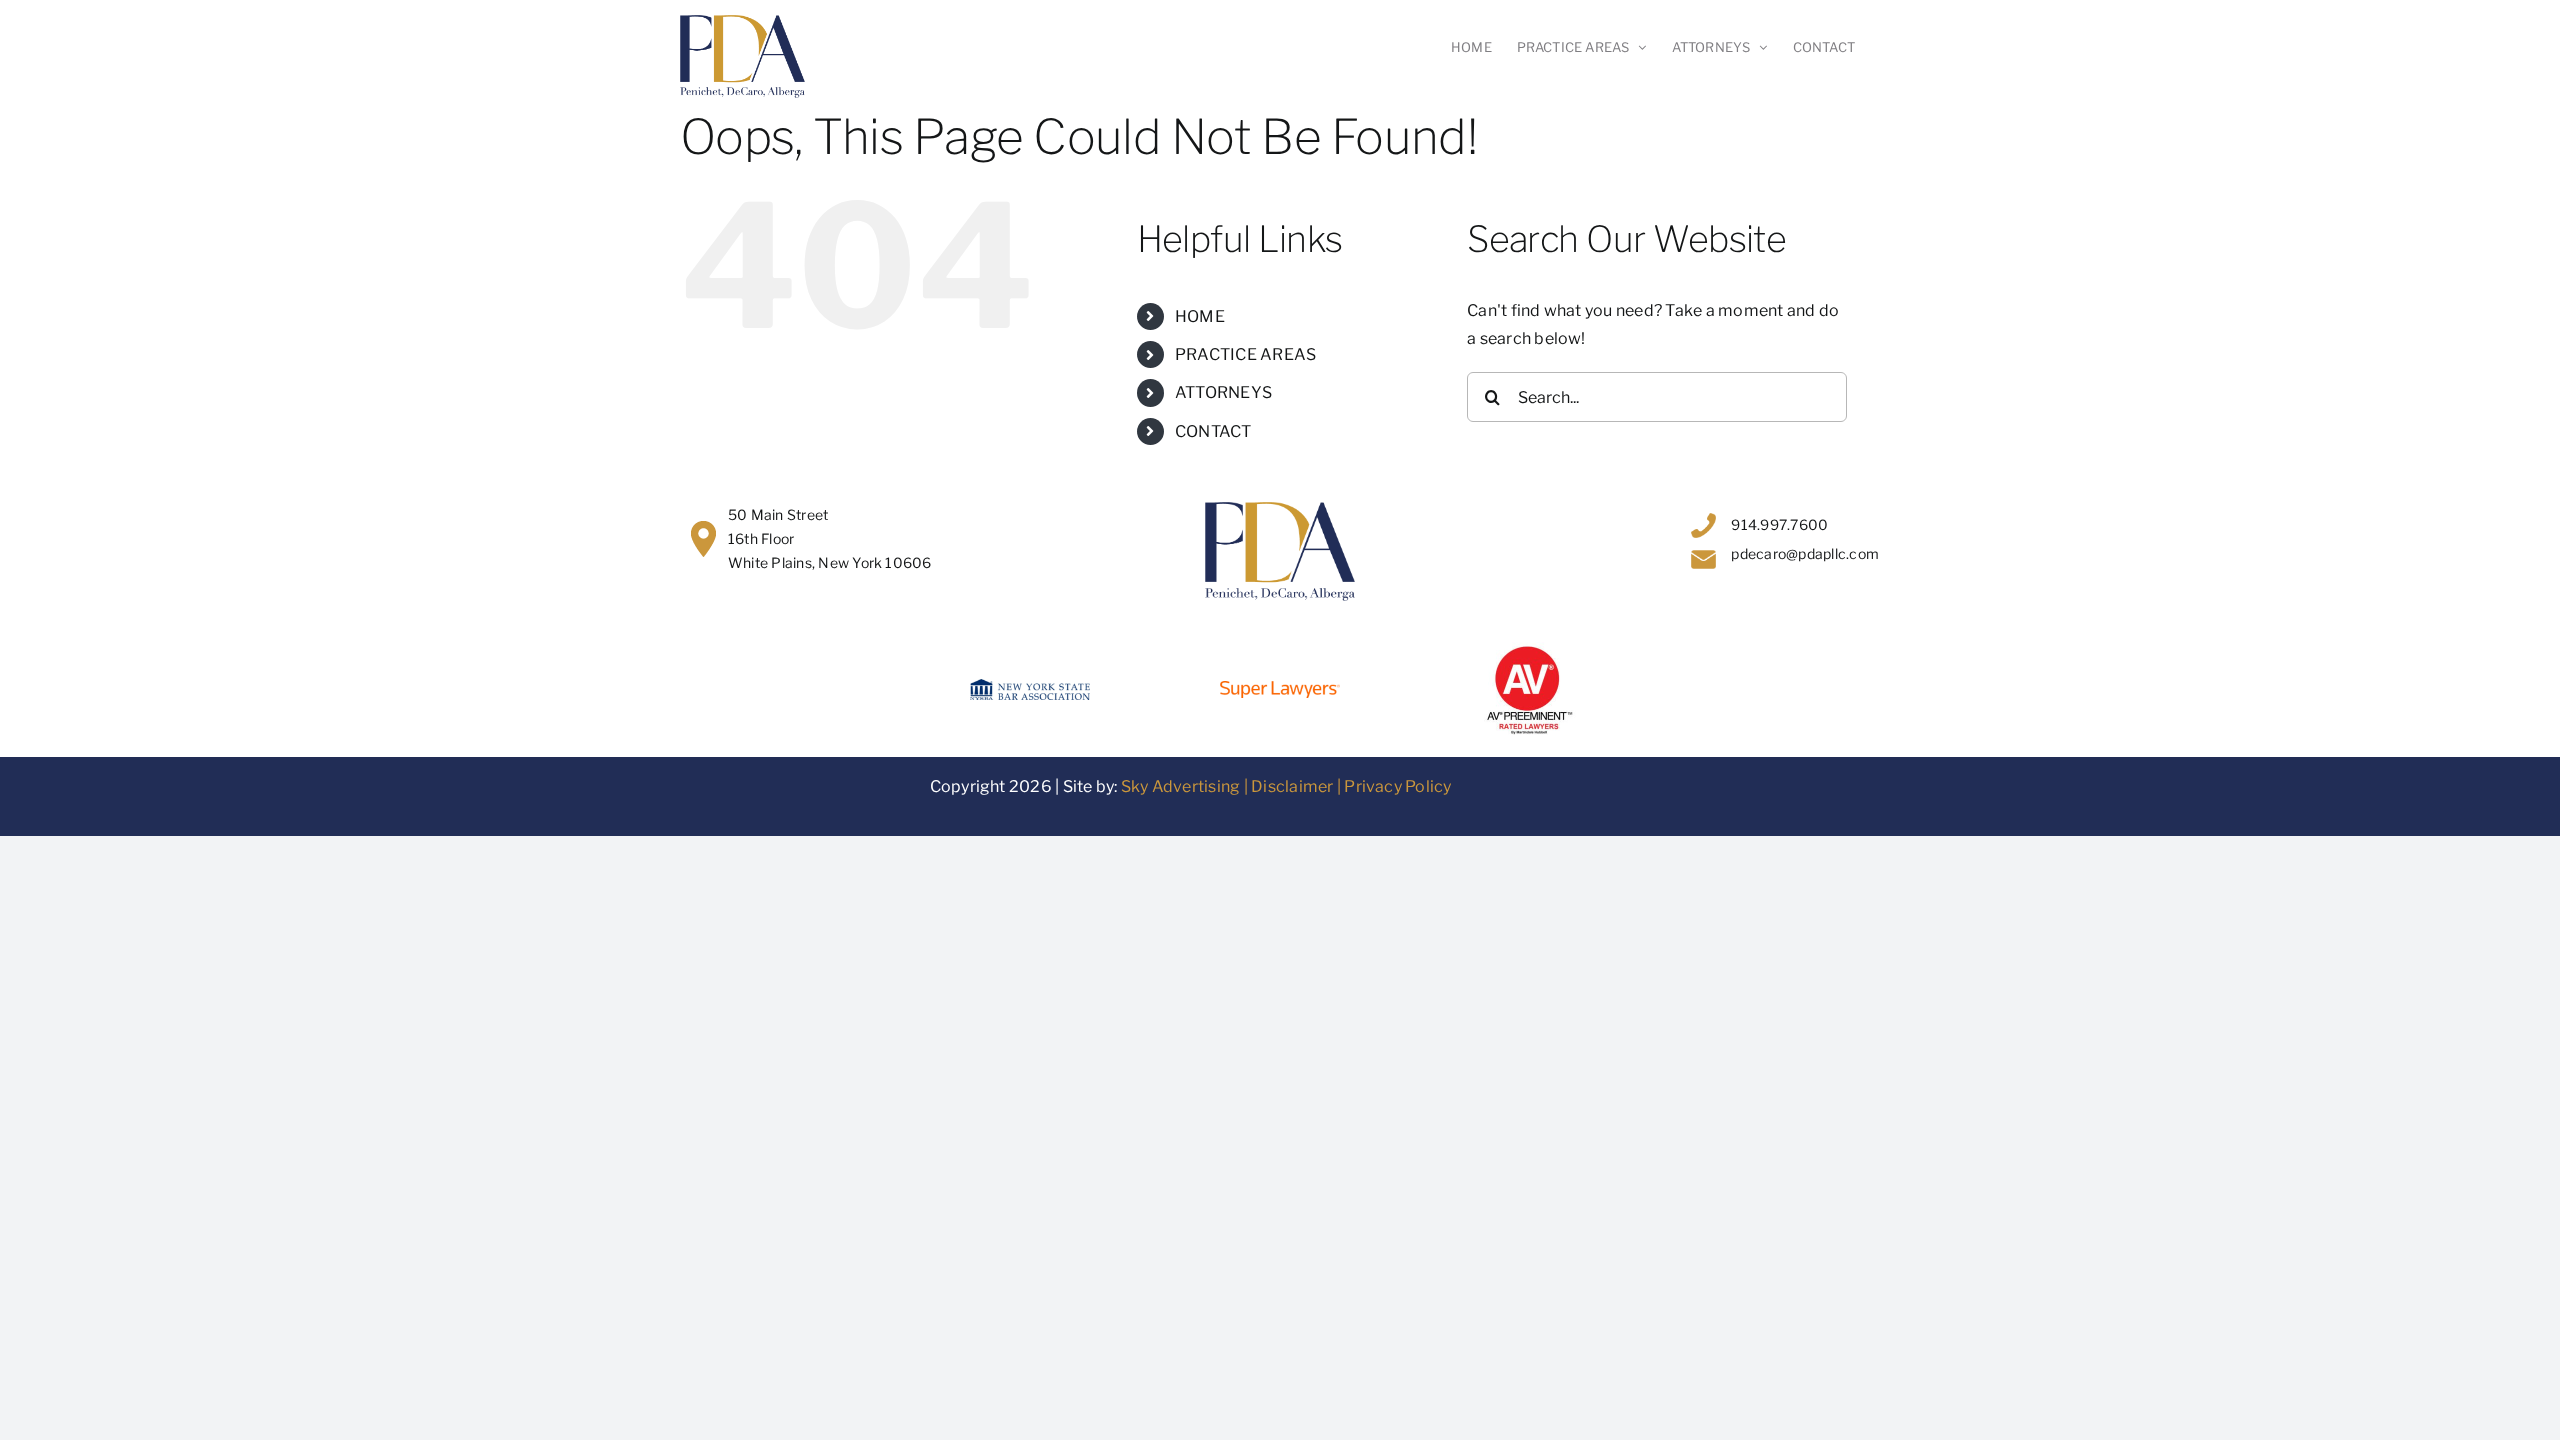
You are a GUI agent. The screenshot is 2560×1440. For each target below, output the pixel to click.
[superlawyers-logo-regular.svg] (1280, 688)
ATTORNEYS (1223, 392)
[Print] (1530, 649)
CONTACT (1213, 431)
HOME (1200, 316)
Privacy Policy (1397, 786)
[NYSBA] (1030, 686)
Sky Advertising (1181, 786)
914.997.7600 (1779, 524)
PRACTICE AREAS (1245, 354)
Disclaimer (1292, 786)
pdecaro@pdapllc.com (1805, 553)
